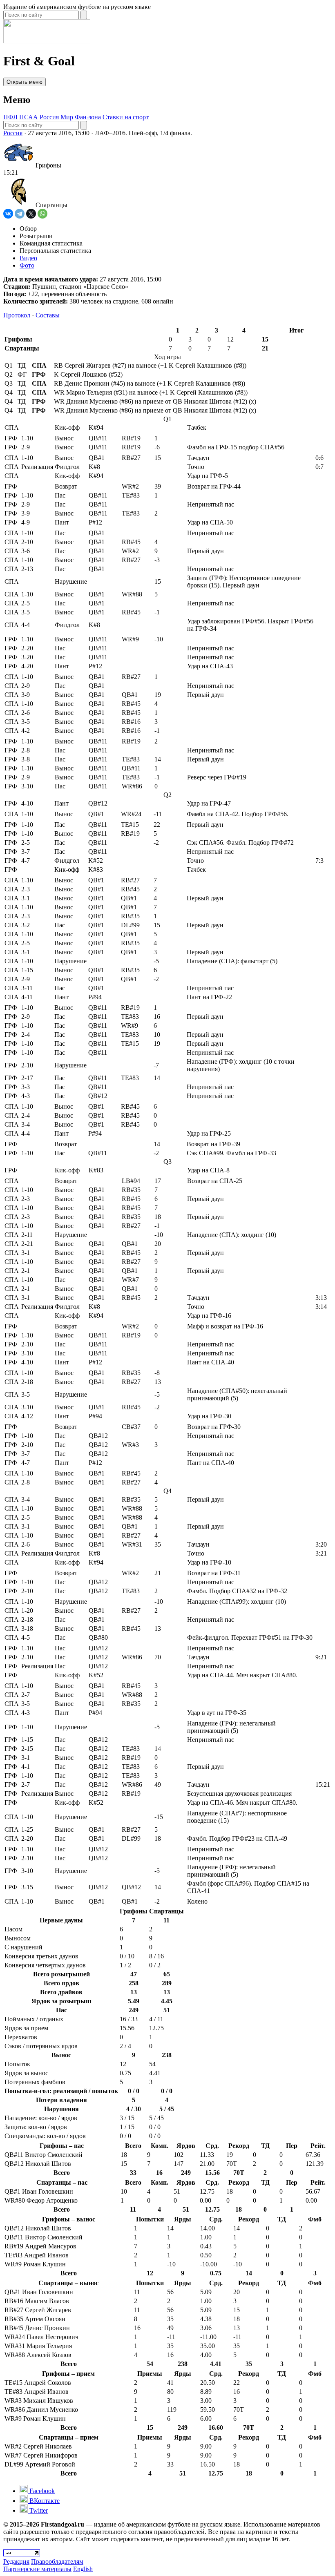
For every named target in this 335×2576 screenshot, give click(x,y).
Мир (67, 117)
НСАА (29, 117)
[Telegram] (20, 214)
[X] (31, 214)
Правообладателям (57, 2561)
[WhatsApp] (42, 214)
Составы (48, 315)
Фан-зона (88, 117)
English (83, 2569)
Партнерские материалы (37, 2569)
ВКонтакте (44, 2501)
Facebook (41, 2491)
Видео (28, 258)
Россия (49, 117)
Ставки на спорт (126, 117)
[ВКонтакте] (8, 214)
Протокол (17, 315)
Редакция (16, 2561)
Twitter (38, 2510)
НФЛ (10, 117)
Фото (27, 265)
